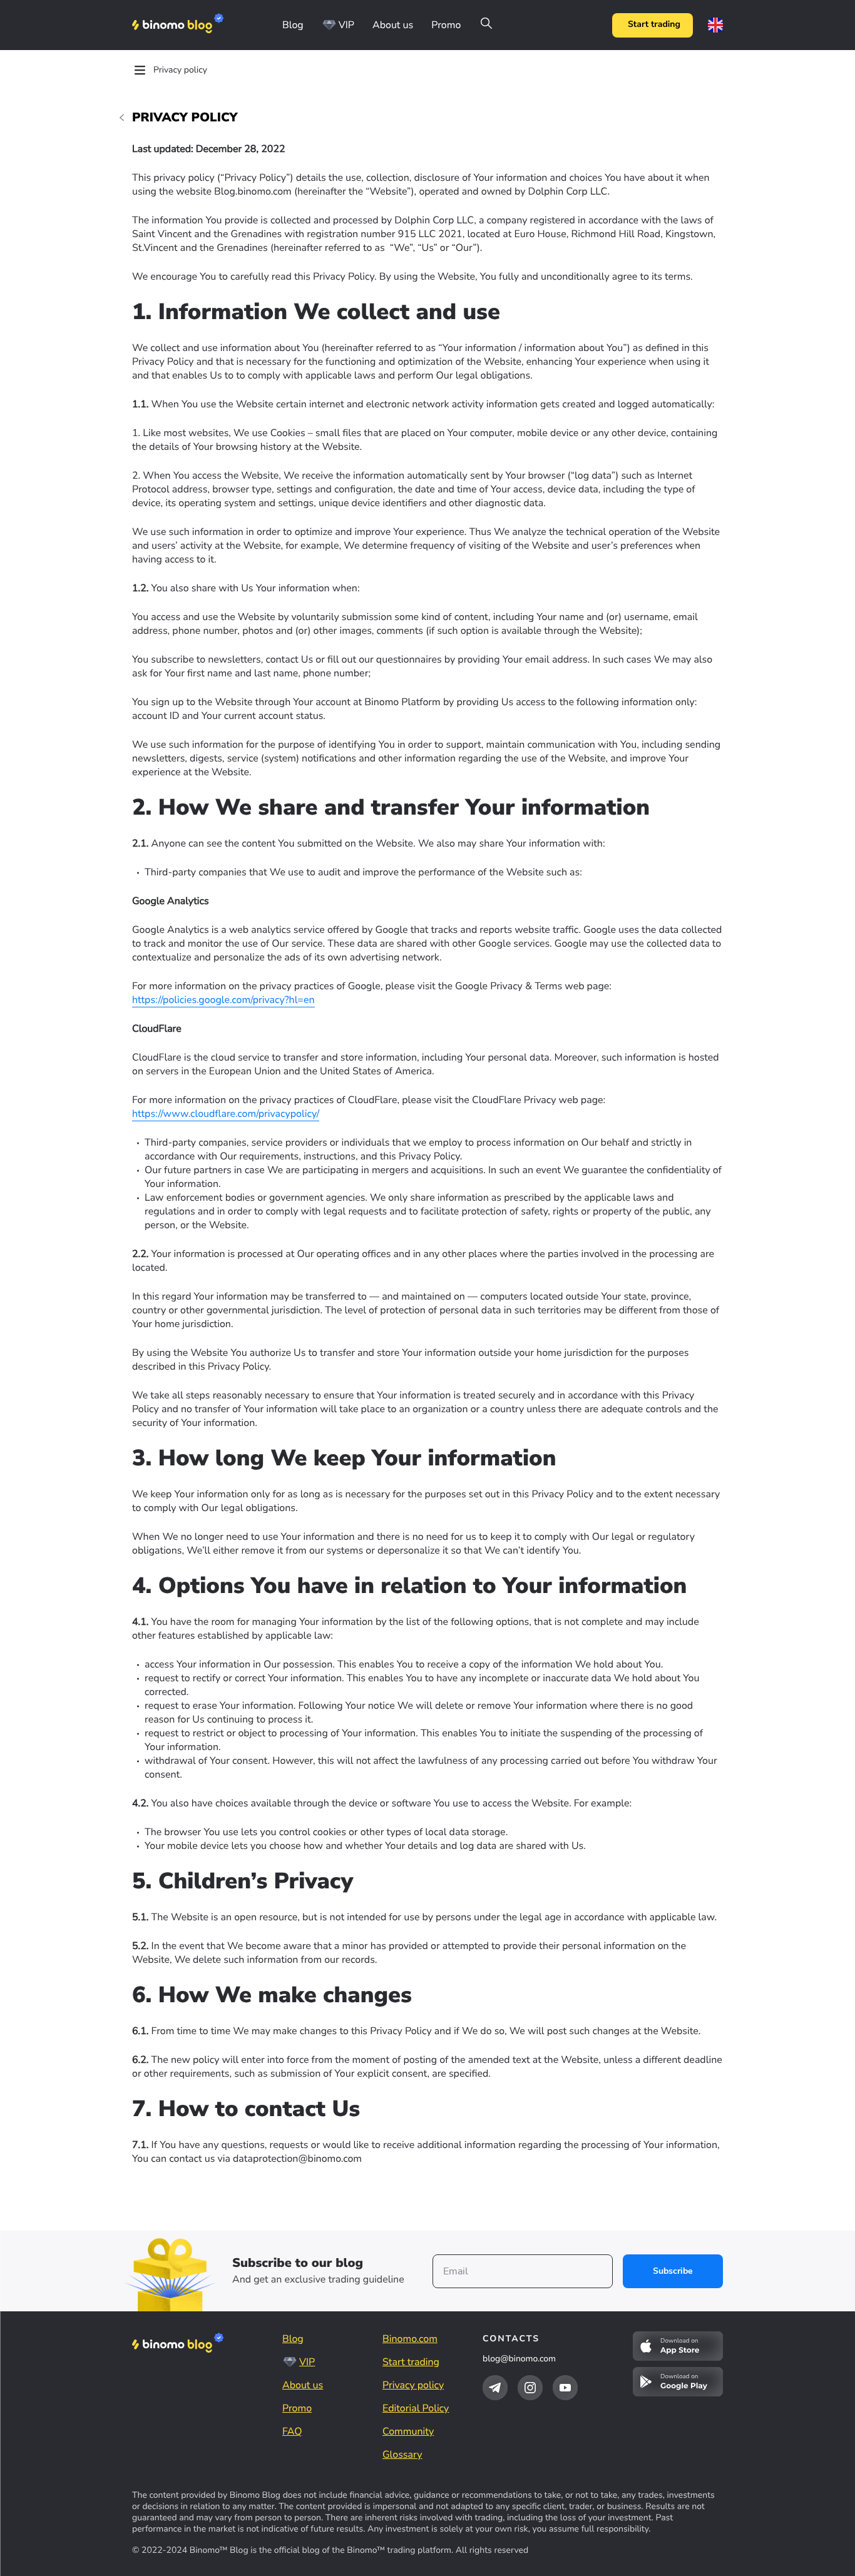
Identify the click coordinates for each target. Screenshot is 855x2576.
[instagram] (530, 2388)
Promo (446, 25)
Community (408, 2431)
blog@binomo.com (519, 2359)
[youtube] (565, 2388)
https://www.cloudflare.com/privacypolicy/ (226, 1114)
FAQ (292, 2431)
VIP (346, 25)
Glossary (402, 2455)
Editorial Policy (416, 2408)
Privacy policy (413, 2385)
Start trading (654, 25)
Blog (293, 25)
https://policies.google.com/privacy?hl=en (223, 1000)
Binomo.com (410, 2339)
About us (393, 25)
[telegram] (495, 2388)
